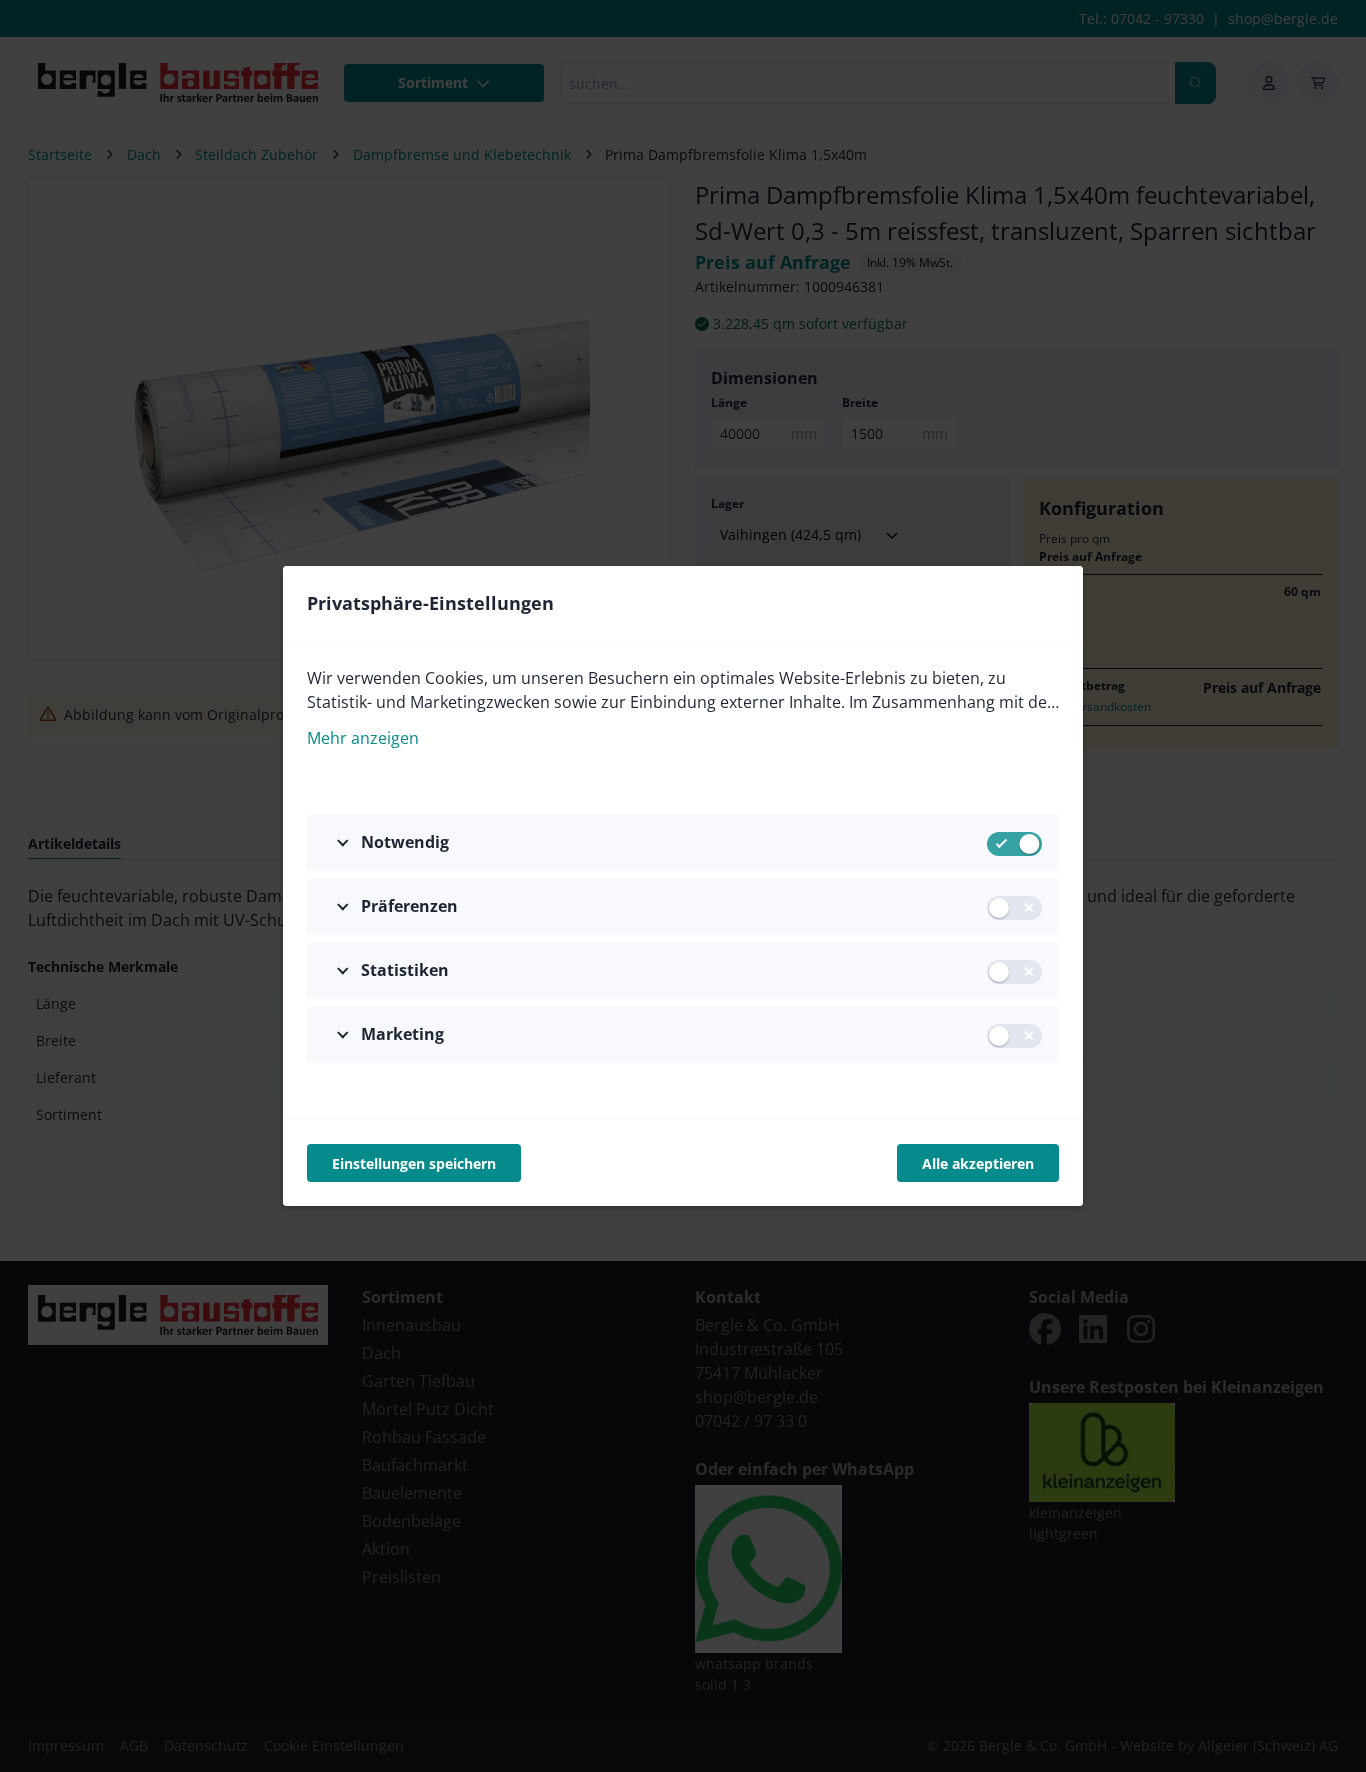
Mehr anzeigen (363, 738)
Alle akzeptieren (978, 1163)
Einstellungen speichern (414, 1163)
